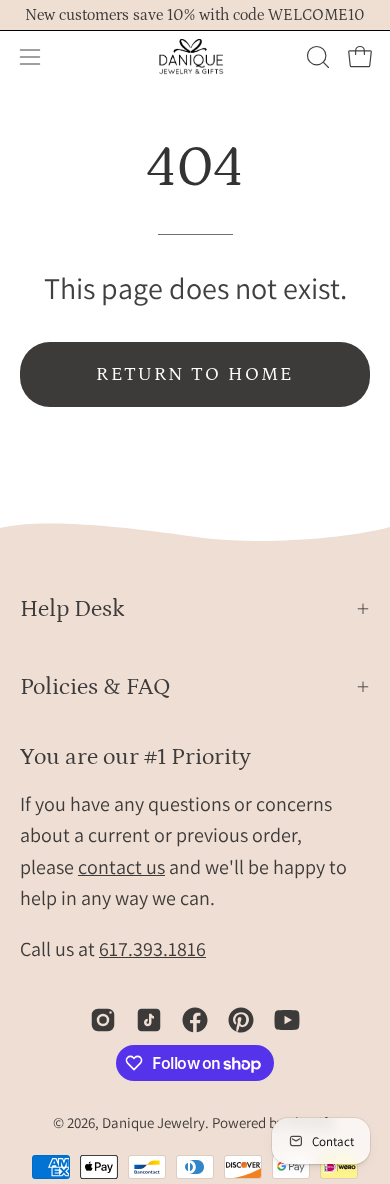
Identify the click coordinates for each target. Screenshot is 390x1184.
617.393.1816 (152, 949)
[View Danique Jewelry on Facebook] (195, 1020)
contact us (121, 867)
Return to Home (195, 374)
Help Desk (72, 608)
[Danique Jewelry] (195, 57)
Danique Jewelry (153, 1122)
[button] (316, 57)
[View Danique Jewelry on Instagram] (103, 1020)
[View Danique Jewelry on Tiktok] (149, 1020)
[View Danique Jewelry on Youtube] (287, 1020)
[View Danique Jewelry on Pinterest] (241, 1020)
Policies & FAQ (95, 686)
